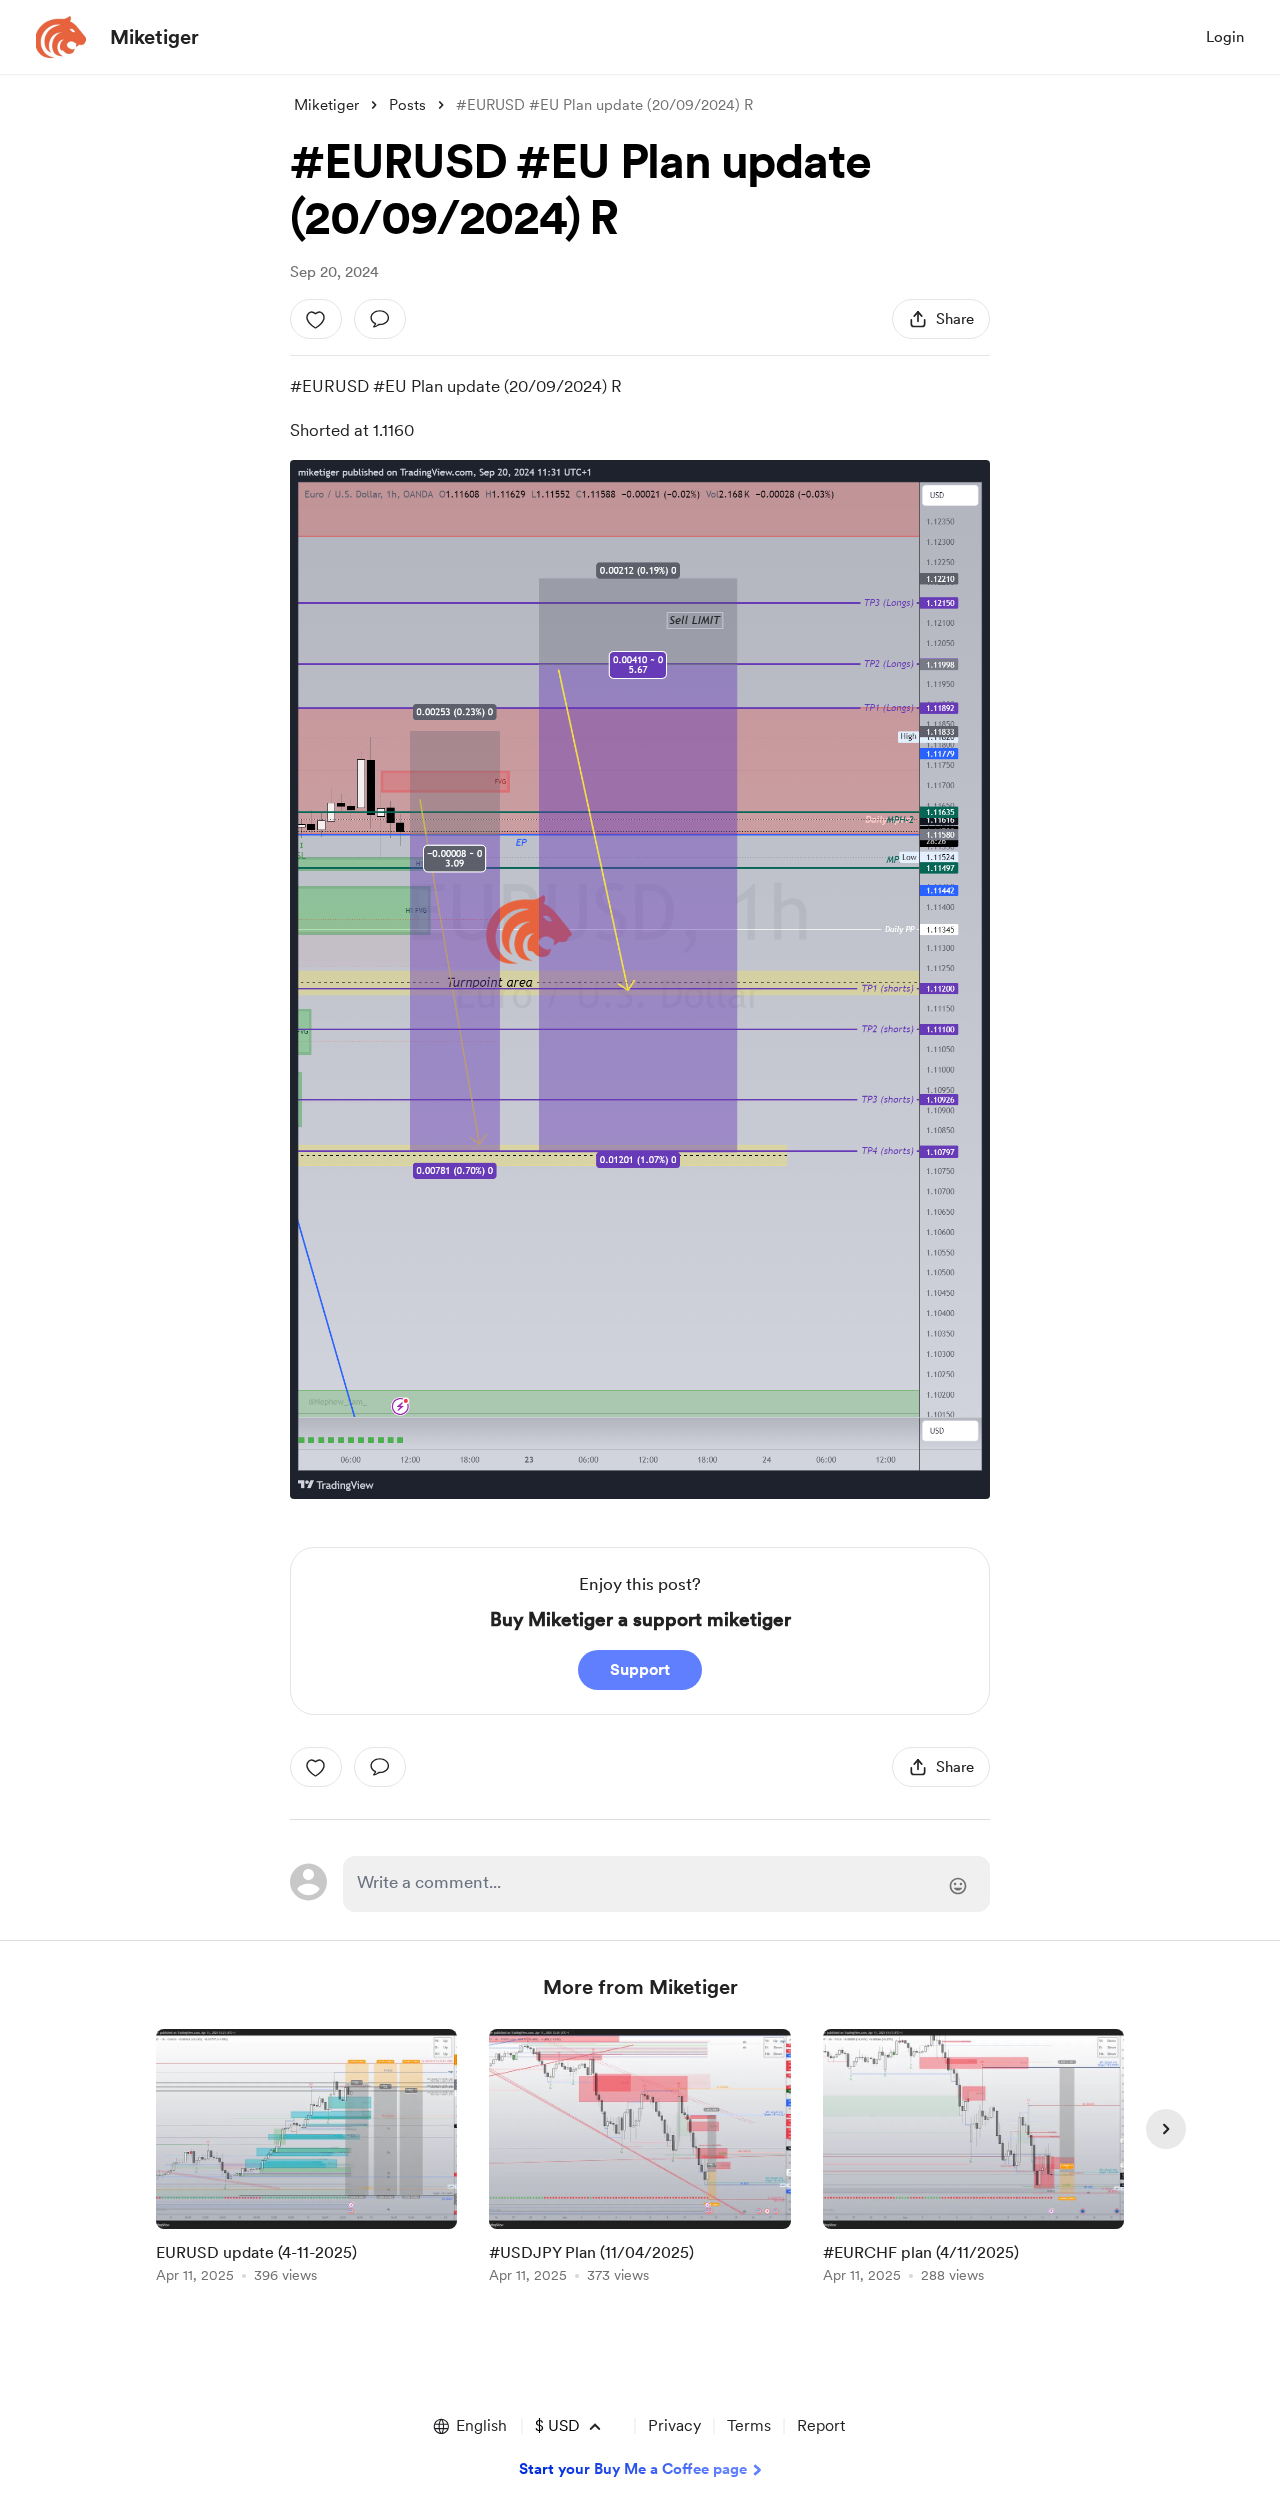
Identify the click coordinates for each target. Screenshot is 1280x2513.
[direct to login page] (666, 1884)
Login (1225, 37)
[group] (306, 2159)
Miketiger (154, 37)
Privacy (674, 2425)
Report (821, 2425)
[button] (469, 2426)
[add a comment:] (380, 319)
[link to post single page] (306, 2159)
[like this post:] (316, 319)
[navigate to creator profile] (61, 37)
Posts (407, 105)
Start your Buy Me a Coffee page (633, 2469)
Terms (749, 2425)
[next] (1166, 2129)
